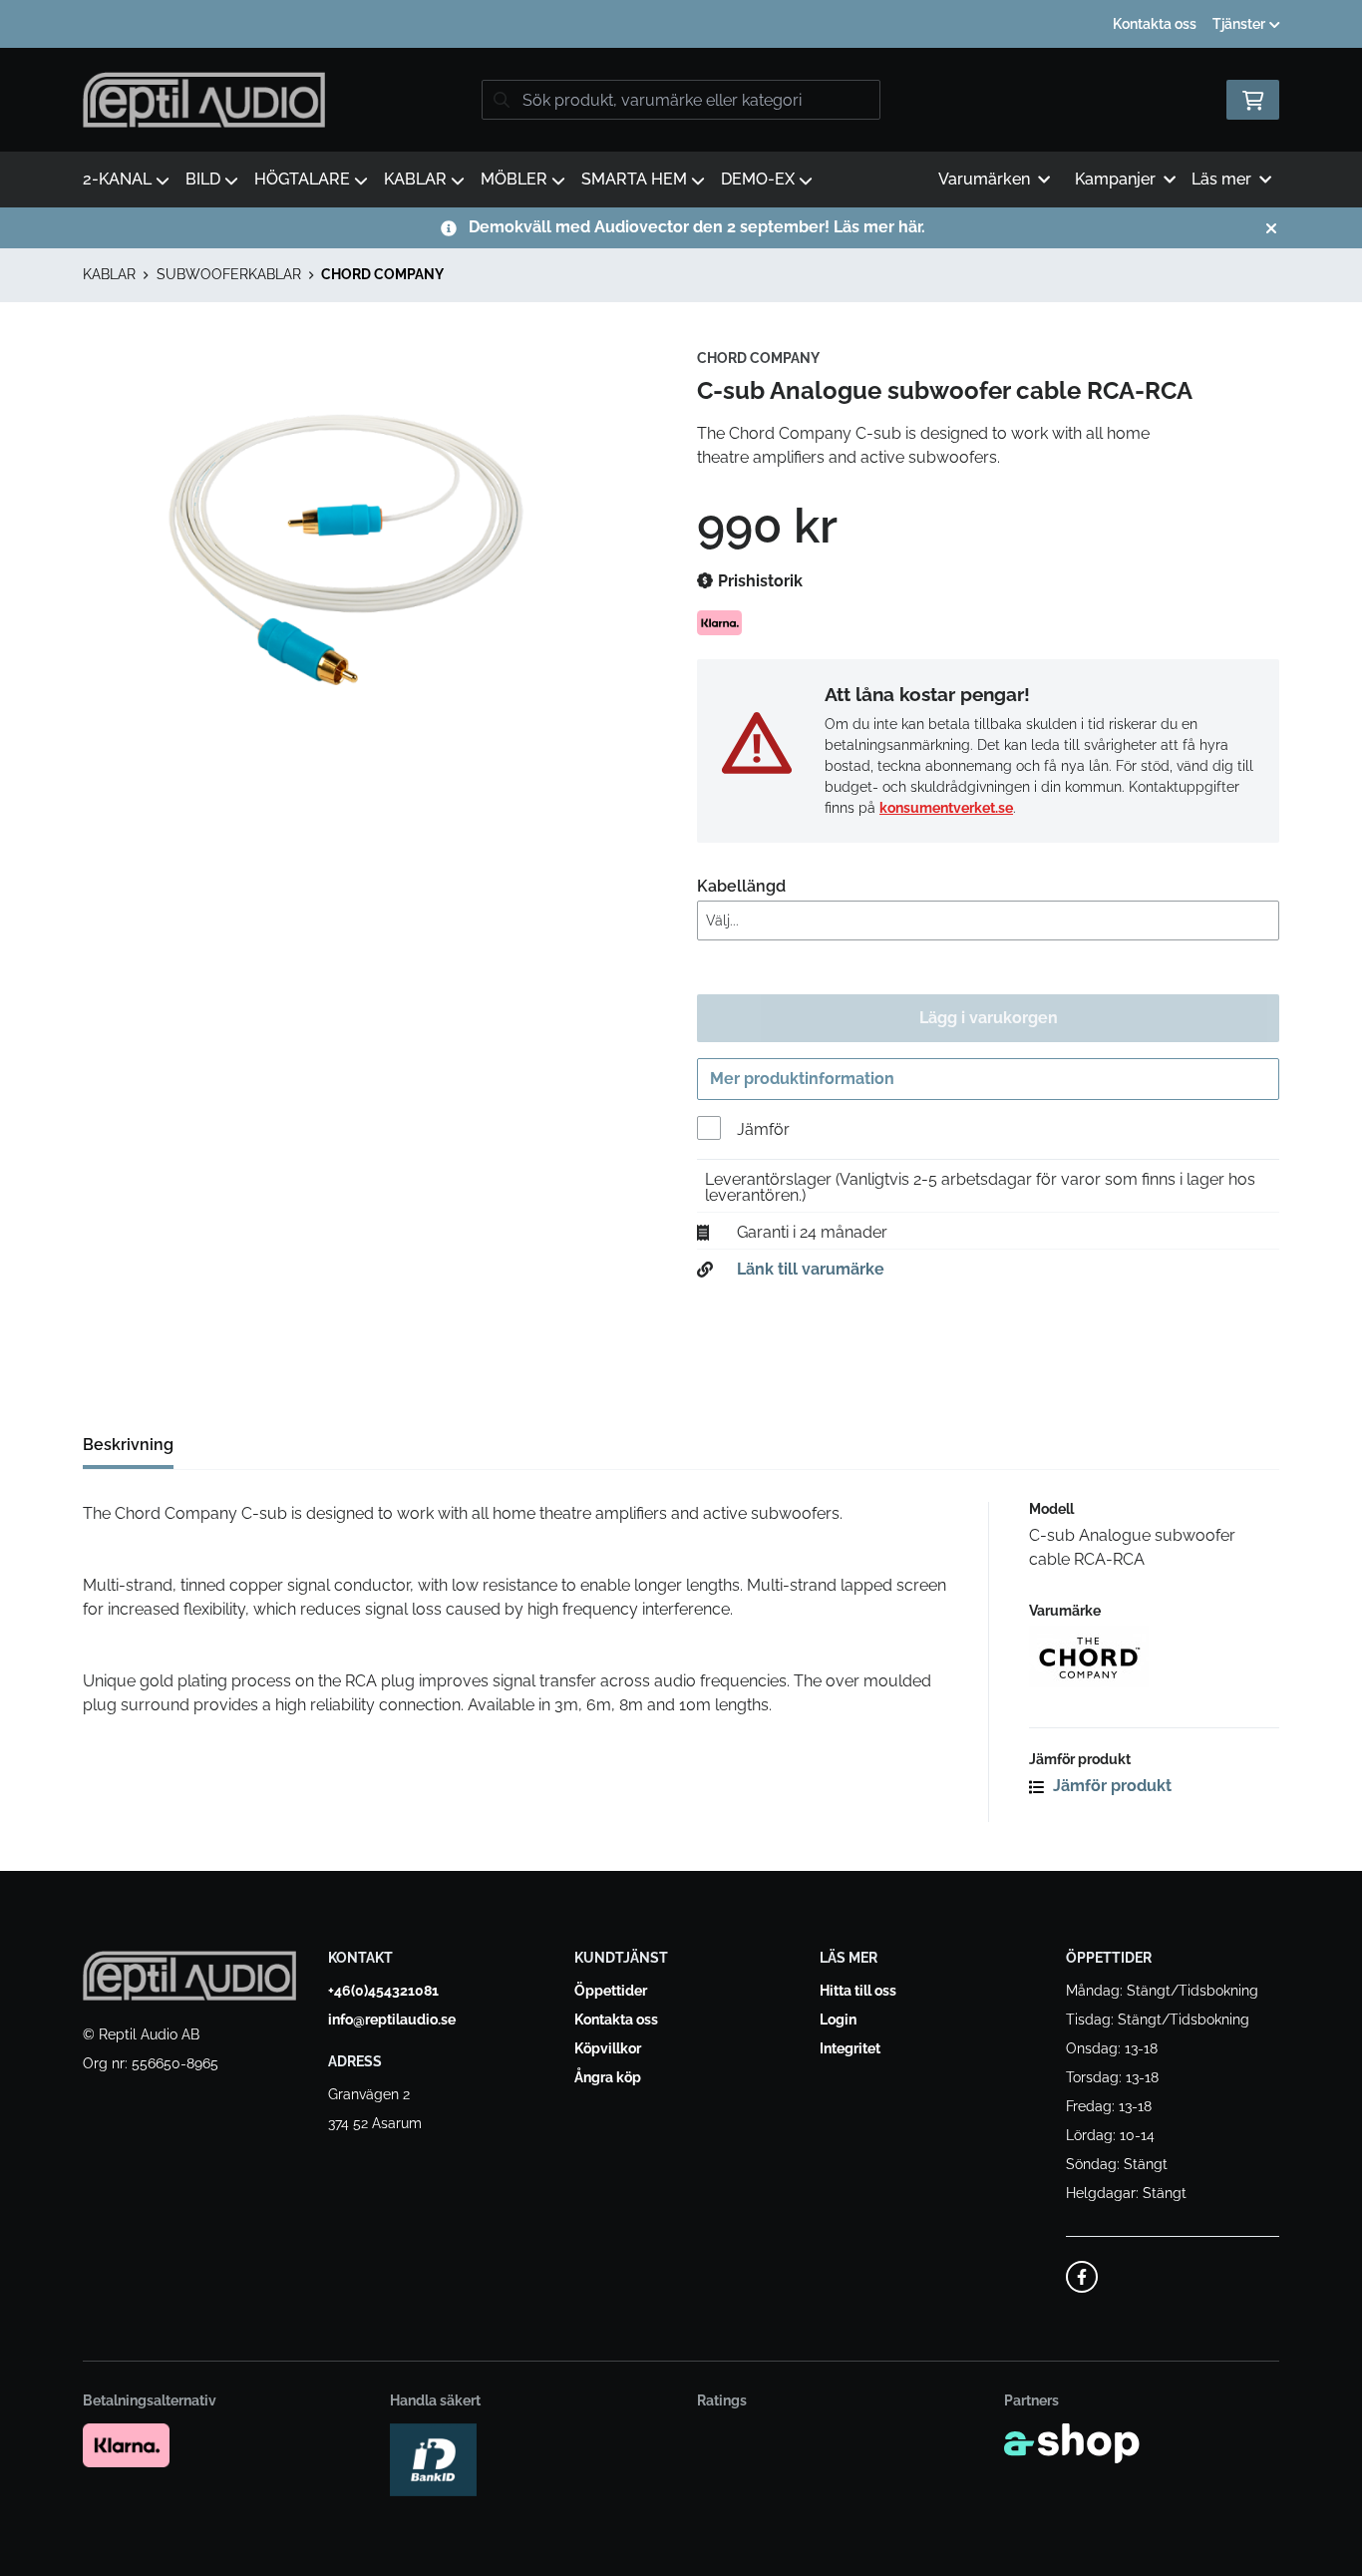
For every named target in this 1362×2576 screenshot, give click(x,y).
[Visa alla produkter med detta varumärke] (1154, 1656)
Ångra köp (608, 2077)
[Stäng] (1271, 228)
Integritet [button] (850, 2048)
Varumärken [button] (984, 179)
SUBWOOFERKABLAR (229, 274)
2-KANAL (117, 179)
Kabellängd (741, 886)
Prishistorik (758, 581)
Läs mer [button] (1221, 179)
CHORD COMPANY (382, 274)
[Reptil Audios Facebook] (1082, 2277)
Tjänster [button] (1240, 24)
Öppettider (611, 1991)
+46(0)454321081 (383, 1991)
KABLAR (415, 179)
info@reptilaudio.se (392, 2020)
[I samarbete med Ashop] (1072, 2443)
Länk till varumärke (811, 1270)
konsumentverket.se (946, 808)
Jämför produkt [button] (1110, 1786)
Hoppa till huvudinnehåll (673, 26)
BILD (203, 179)
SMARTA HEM (634, 179)
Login (838, 2020)
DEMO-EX (758, 179)
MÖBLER (514, 179)
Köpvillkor (608, 2048)
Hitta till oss (858, 1991)
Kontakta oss (1155, 24)
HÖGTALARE (302, 179)
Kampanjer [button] (1115, 179)
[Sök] (502, 100)
